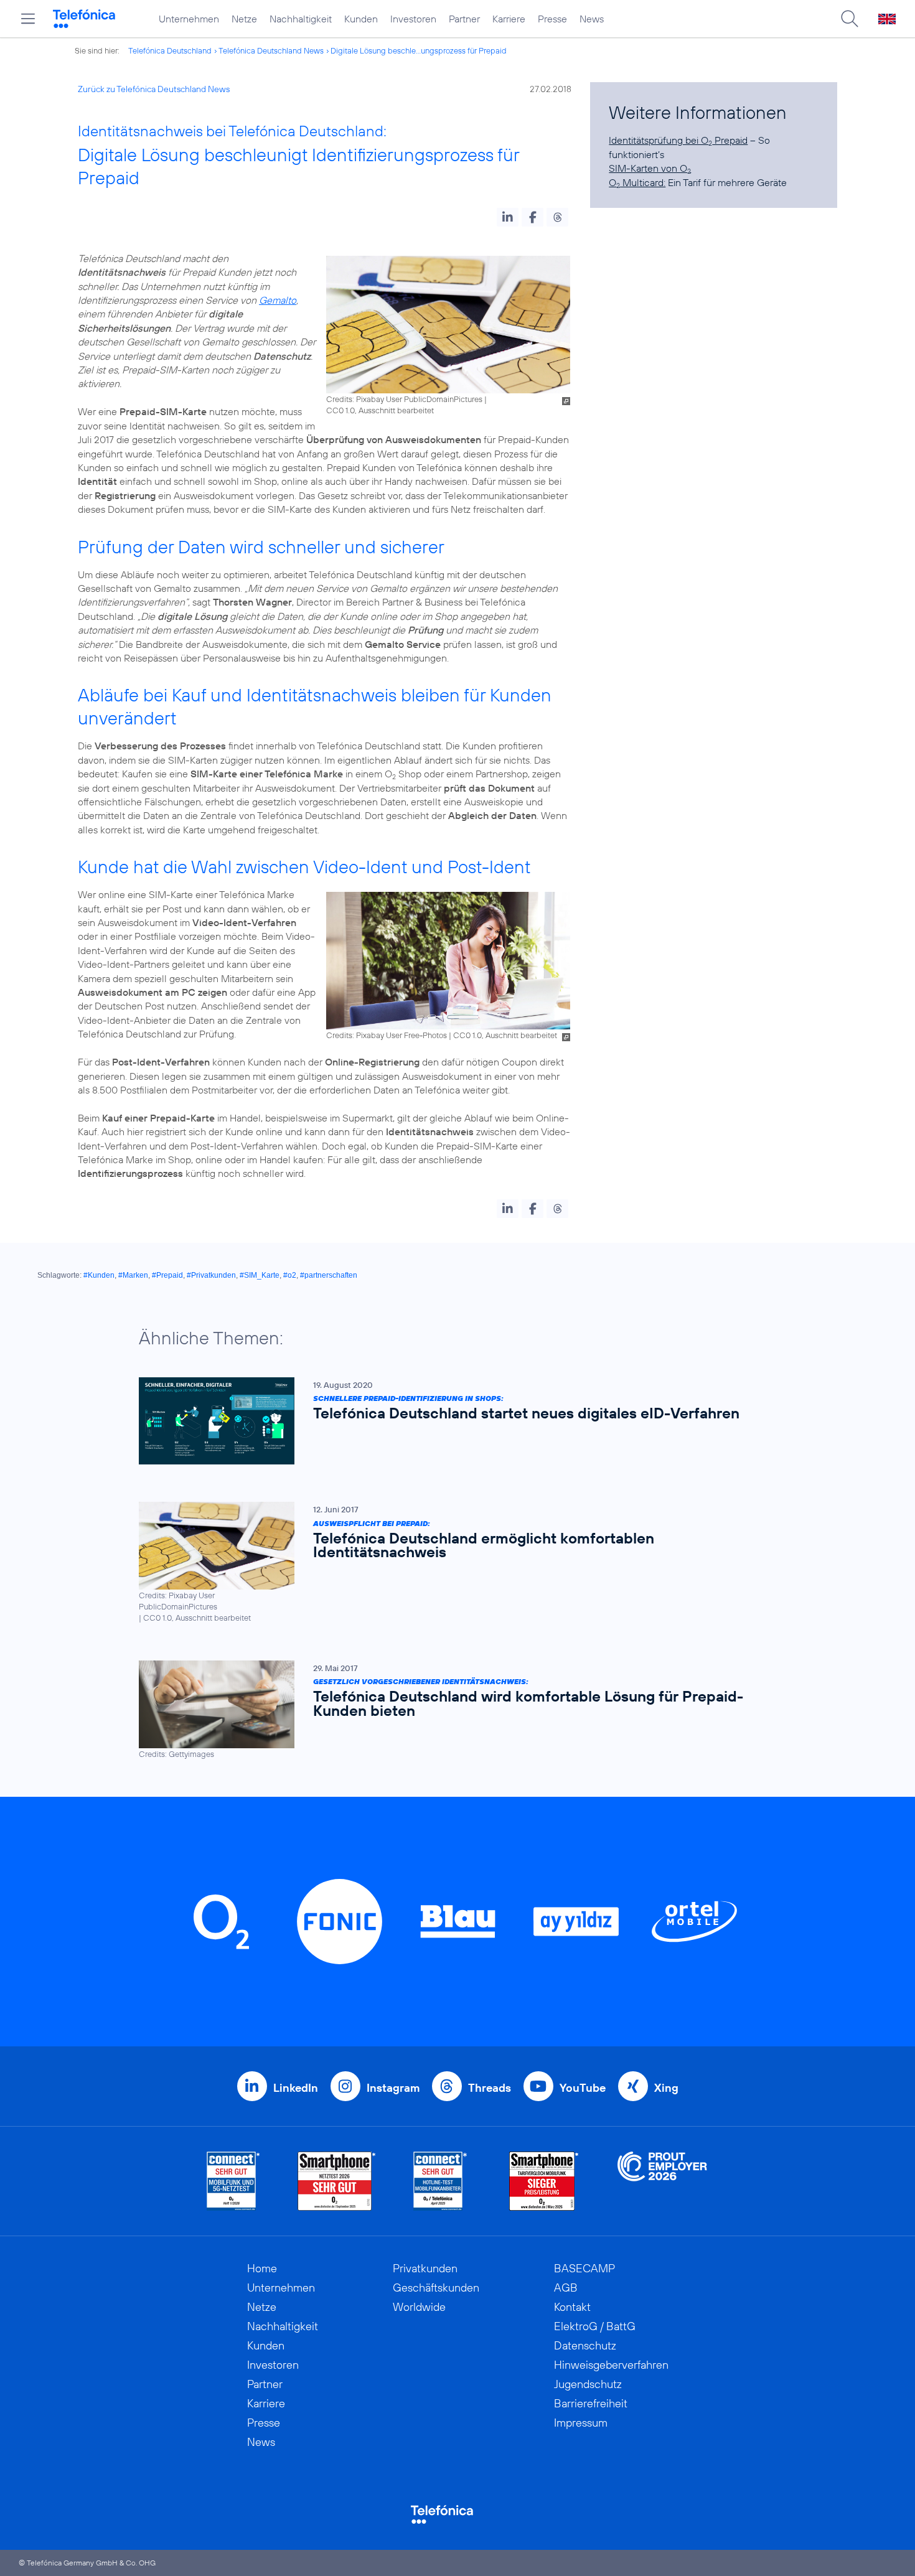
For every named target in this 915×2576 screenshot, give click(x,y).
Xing (666, 2088)
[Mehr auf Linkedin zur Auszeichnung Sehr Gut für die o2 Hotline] (440, 2181)
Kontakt (572, 2307)
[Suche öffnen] (850, 19)
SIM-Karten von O (650, 168)
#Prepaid (167, 1275)
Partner (464, 19)
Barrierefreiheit (591, 2403)
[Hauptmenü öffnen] (28, 19)
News (592, 19)
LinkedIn (296, 2088)
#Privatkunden (211, 1275)
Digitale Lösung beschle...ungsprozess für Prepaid (419, 50)
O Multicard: (637, 182)
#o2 (290, 1275)
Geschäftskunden (436, 2288)
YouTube (583, 2088)
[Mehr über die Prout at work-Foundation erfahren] (662, 2181)
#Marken (133, 1275)
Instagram (393, 2088)
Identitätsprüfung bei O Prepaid (678, 140)
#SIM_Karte (260, 1275)
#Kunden (99, 1275)
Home (262, 2268)
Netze (244, 19)
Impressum (581, 2423)
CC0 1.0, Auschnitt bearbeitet (505, 1035)
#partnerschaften (329, 1275)
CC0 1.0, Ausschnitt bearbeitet (380, 410)
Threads (490, 2088)
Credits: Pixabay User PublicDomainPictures (404, 399)
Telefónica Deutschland (170, 50)
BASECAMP (584, 2268)
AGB (566, 2288)
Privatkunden (425, 2268)
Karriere (509, 19)
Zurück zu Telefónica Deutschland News (154, 89)
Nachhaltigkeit (301, 19)
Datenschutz (585, 2345)
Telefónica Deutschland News (271, 50)
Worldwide (419, 2307)
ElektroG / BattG (595, 2326)
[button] (508, 217)
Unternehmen (189, 19)
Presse (552, 19)
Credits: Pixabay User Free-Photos (387, 1035)
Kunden (361, 19)
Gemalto (278, 300)
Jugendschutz (588, 2384)
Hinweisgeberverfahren (611, 2365)
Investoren (413, 19)
